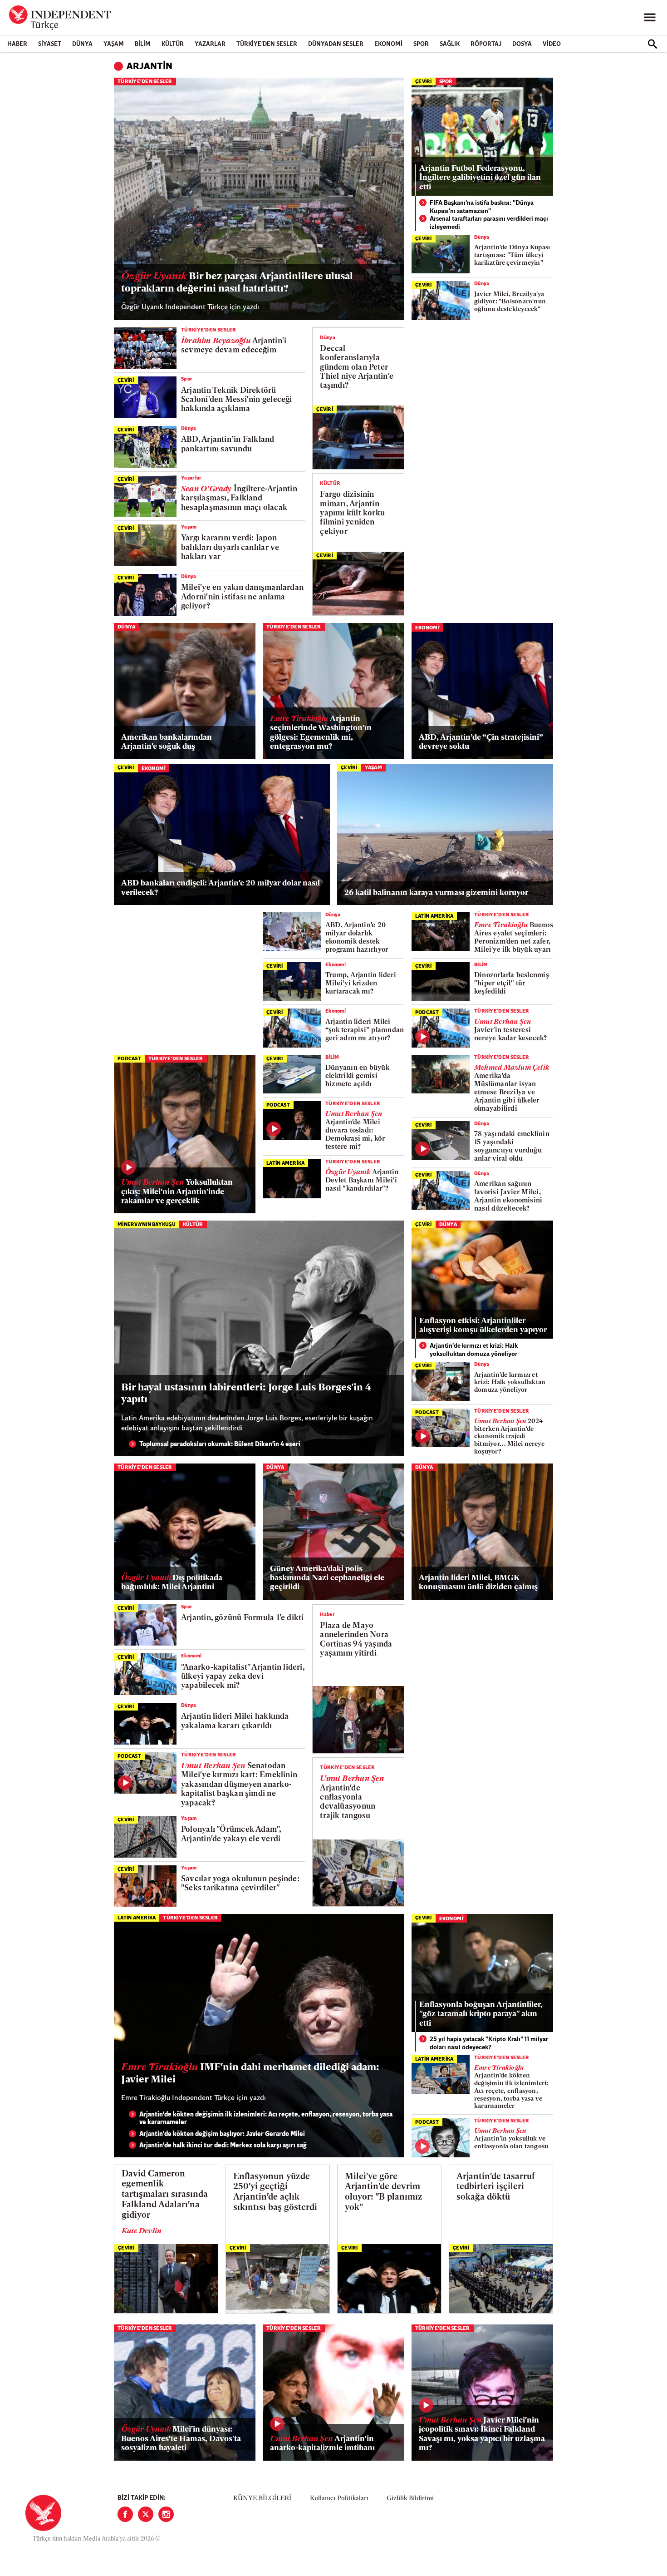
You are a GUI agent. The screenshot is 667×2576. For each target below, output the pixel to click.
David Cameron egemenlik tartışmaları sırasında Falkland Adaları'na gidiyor (165, 2195)
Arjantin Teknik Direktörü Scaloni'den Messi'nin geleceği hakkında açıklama (237, 400)
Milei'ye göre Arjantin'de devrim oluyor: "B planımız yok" (384, 2193)
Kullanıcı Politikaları (339, 2499)
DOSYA (522, 44)
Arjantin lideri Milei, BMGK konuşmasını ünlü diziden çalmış (478, 1583)
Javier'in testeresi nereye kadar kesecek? (511, 1031)
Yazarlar (210, 44)
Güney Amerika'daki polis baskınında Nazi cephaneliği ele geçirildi (327, 1578)
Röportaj (486, 44)
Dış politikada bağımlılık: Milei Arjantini (172, 1583)
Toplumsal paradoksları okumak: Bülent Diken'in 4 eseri (220, 1445)
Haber (17, 44)
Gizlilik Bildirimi (410, 2499)
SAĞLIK (450, 44)
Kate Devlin (142, 2231)
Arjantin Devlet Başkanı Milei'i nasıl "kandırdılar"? (362, 1181)
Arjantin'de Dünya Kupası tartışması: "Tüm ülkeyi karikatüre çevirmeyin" (512, 255)
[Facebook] (125, 2514)
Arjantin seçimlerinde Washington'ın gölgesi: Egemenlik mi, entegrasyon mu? (321, 733)
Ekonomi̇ (427, 628)
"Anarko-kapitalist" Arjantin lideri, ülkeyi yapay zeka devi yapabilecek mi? (243, 1677)
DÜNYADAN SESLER (336, 44)
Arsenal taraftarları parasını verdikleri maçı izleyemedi (489, 223)
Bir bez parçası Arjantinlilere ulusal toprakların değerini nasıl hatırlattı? (237, 283)
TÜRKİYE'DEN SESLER (267, 44)
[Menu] (650, 18)
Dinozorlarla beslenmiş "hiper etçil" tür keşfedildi (512, 984)
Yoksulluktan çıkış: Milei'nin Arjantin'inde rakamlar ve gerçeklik (177, 1192)
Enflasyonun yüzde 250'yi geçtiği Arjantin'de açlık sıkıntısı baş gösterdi (275, 2193)
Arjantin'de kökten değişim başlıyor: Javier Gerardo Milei (222, 2134)
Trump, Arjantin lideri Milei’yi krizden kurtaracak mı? (361, 984)
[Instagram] (166, 2514)
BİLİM (143, 44)
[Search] (652, 44)
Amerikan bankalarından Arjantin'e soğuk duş (167, 742)
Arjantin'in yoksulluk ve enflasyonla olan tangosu (511, 2139)
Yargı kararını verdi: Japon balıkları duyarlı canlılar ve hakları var (230, 548)
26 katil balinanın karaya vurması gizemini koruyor (436, 893)
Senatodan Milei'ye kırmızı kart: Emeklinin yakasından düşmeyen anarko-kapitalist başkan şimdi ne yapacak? (239, 1785)
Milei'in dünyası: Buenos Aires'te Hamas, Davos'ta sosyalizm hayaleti (181, 2439)
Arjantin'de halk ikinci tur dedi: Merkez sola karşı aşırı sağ (223, 2146)
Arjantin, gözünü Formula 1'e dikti (242, 1618)
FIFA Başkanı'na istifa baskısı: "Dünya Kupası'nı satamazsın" (482, 207)
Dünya (82, 44)
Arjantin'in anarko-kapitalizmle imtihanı (322, 2444)
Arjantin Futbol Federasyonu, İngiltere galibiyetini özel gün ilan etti (480, 178)
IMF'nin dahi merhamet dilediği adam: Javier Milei (250, 2074)
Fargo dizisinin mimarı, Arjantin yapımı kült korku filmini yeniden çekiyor (352, 513)
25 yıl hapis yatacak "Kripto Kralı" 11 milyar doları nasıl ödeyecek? (489, 2044)
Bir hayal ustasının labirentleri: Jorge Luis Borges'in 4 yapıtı (246, 1394)
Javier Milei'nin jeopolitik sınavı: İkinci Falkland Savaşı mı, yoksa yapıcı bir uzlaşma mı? (482, 2434)
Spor (421, 44)
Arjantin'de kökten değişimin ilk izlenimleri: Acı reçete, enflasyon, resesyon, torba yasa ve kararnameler (266, 2119)
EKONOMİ (388, 44)
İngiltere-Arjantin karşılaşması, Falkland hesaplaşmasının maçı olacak (239, 499)
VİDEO (552, 44)
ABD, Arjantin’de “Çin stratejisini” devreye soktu (481, 742)
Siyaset (50, 44)
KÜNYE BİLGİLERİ (262, 2499)
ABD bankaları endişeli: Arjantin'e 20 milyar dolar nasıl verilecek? (221, 888)
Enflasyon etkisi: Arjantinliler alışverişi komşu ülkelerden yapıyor (483, 1326)
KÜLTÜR (173, 44)
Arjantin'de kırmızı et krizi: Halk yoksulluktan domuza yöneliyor (474, 1350)
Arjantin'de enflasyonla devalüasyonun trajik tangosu (352, 1797)
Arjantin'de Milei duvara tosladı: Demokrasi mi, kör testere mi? (355, 1131)
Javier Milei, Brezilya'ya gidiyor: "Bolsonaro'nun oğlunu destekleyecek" (510, 302)
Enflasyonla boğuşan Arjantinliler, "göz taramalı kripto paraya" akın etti (481, 2014)
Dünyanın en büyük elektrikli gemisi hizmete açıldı (357, 1076)
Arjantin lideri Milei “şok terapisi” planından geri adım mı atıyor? (365, 1031)
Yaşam (114, 44)
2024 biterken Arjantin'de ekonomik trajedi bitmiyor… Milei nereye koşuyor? (509, 1437)
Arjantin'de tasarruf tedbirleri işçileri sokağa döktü (496, 2188)
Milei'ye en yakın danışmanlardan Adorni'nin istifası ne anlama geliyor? (242, 597)
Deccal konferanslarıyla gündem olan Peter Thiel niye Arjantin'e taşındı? (357, 368)
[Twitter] (146, 2514)
